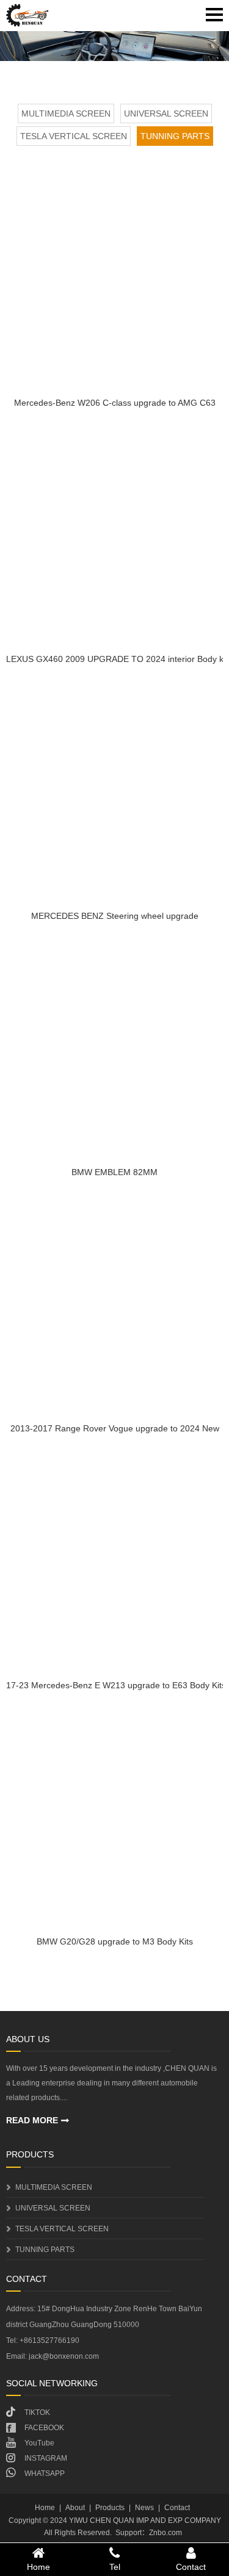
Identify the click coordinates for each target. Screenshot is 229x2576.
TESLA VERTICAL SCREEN (74, 136)
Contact (177, 2508)
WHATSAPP (45, 2473)
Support (129, 2533)
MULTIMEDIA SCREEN (66, 113)
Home (45, 2508)
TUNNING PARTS (175, 136)
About (75, 2508)
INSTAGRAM (46, 2458)
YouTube (39, 2443)
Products (110, 2508)
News (144, 2508)
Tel (115, 2567)
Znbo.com (165, 2533)
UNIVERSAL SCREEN (166, 113)
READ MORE (32, 2120)
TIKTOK (37, 2412)
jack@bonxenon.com (64, 2356)
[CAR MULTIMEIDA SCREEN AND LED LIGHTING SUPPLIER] (27, 15)
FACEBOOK (44, 2428)
